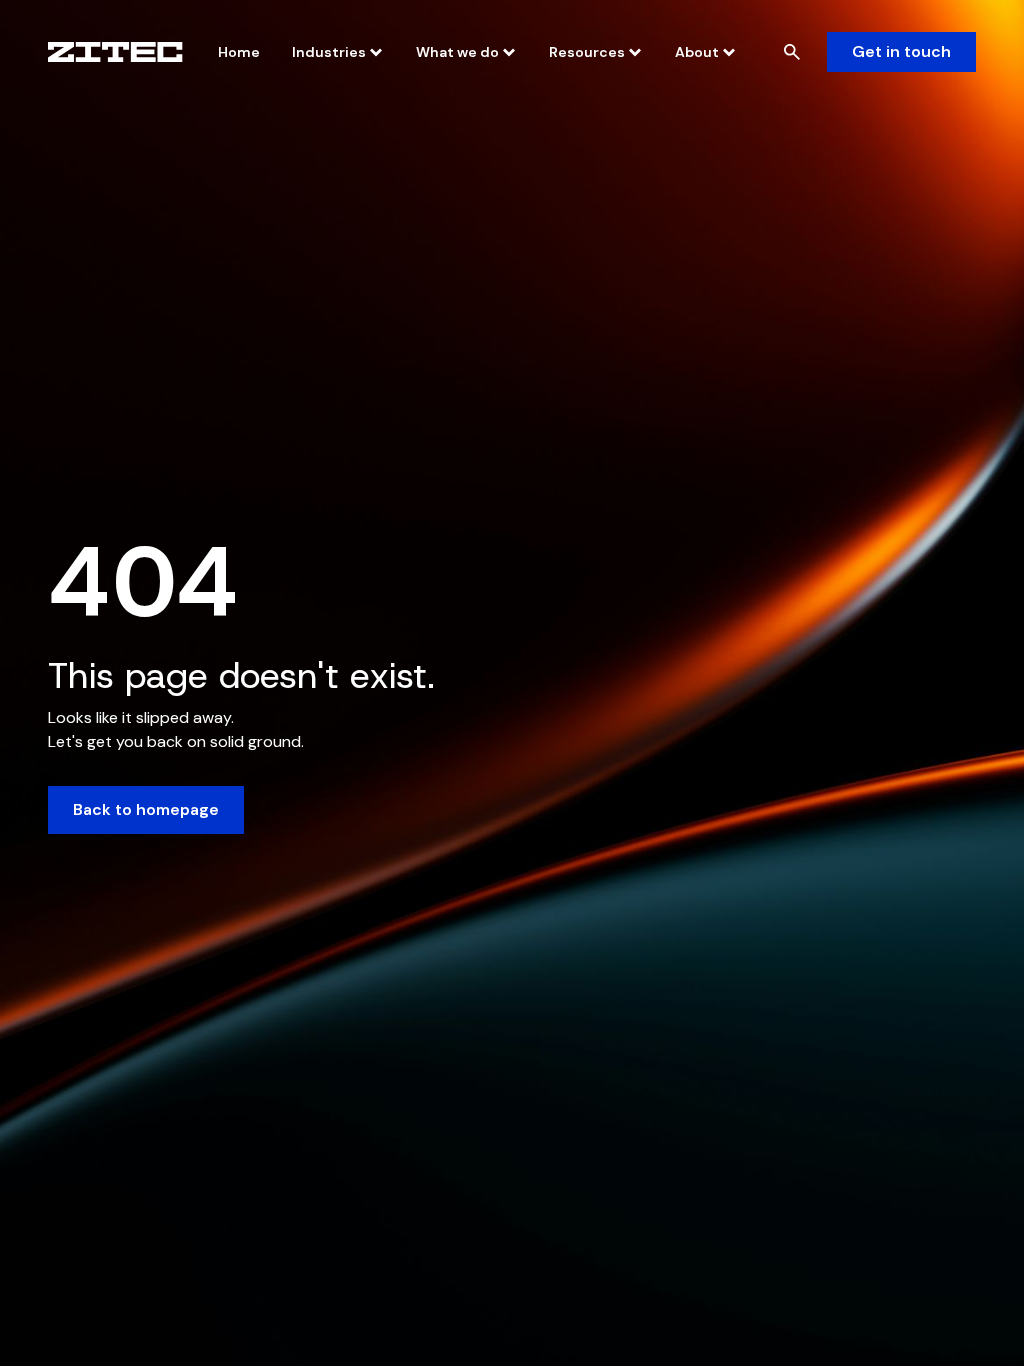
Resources (587, 52)
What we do (457, 52)
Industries (329, 52)
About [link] (697, 52)
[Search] (792, 52)
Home (239, 52)
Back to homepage (146, 809)
